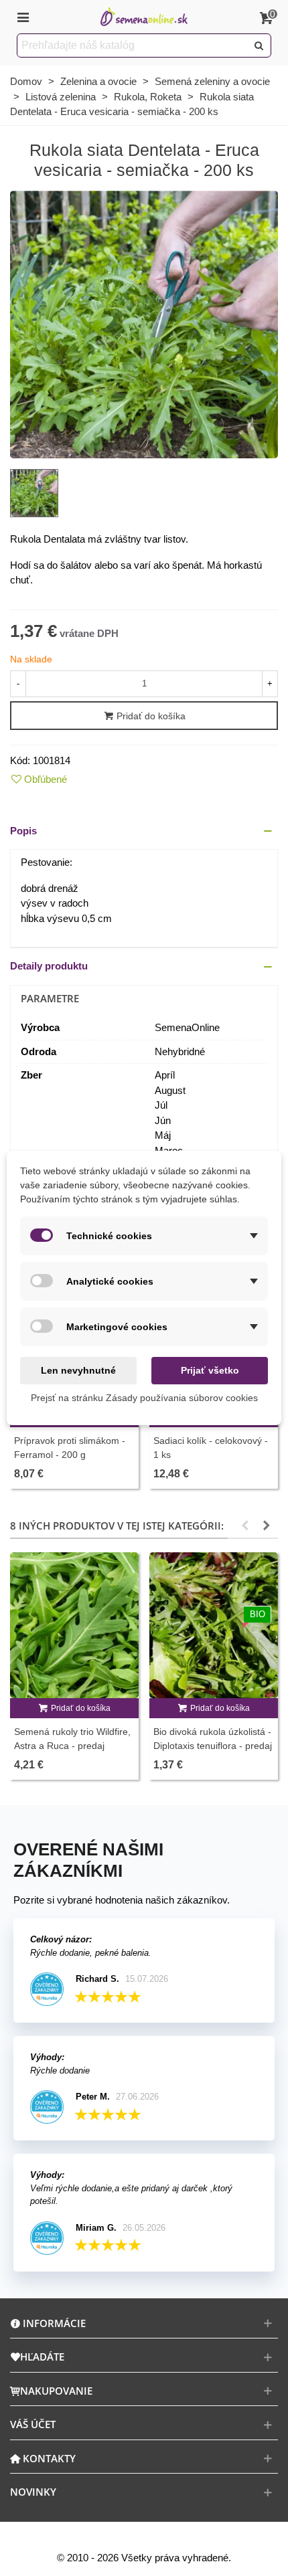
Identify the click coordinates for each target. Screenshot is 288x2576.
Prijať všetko (210, 1370)
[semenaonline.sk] (144, 17)
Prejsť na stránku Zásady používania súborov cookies (144, 1398)
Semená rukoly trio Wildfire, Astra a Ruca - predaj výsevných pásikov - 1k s (72, 1746)
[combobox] (133, 45)
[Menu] (23, 17)
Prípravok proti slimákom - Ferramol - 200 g (70, 1448)
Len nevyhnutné (78, 1370)
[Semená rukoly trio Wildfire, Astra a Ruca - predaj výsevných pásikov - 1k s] (74, 1625)
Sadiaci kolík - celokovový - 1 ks (211, 1448)
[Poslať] (259, 45)
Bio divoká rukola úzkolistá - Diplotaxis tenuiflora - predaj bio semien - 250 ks (213, 1746)
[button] (144, 831)
